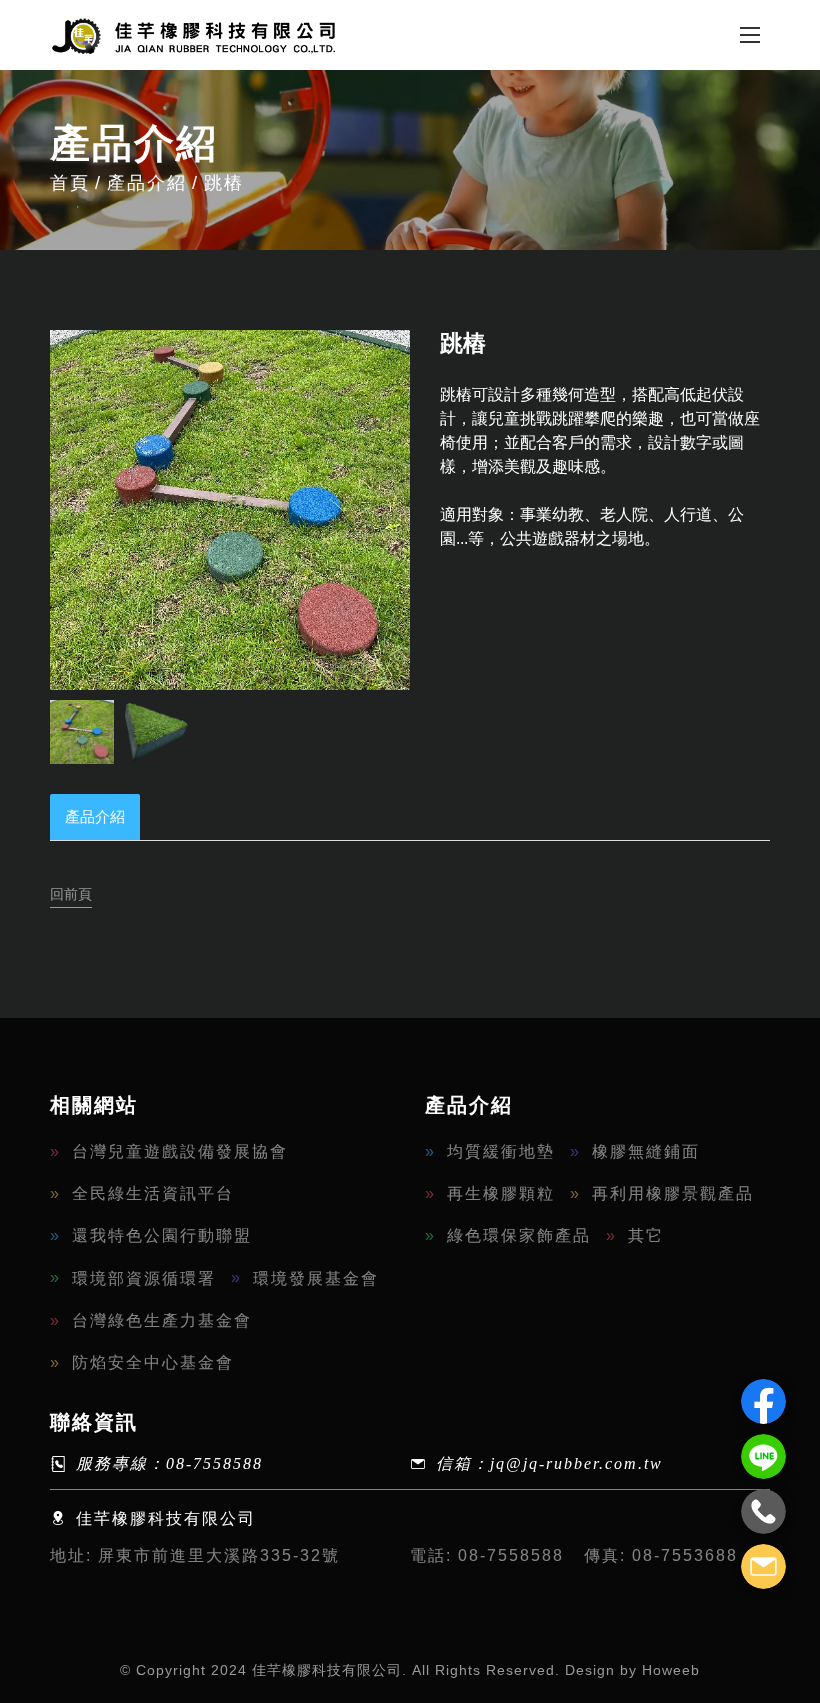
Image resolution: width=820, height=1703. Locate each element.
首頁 (70, 183)
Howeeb (671, 1670)
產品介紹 (147, 183)
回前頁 (71, 894)
